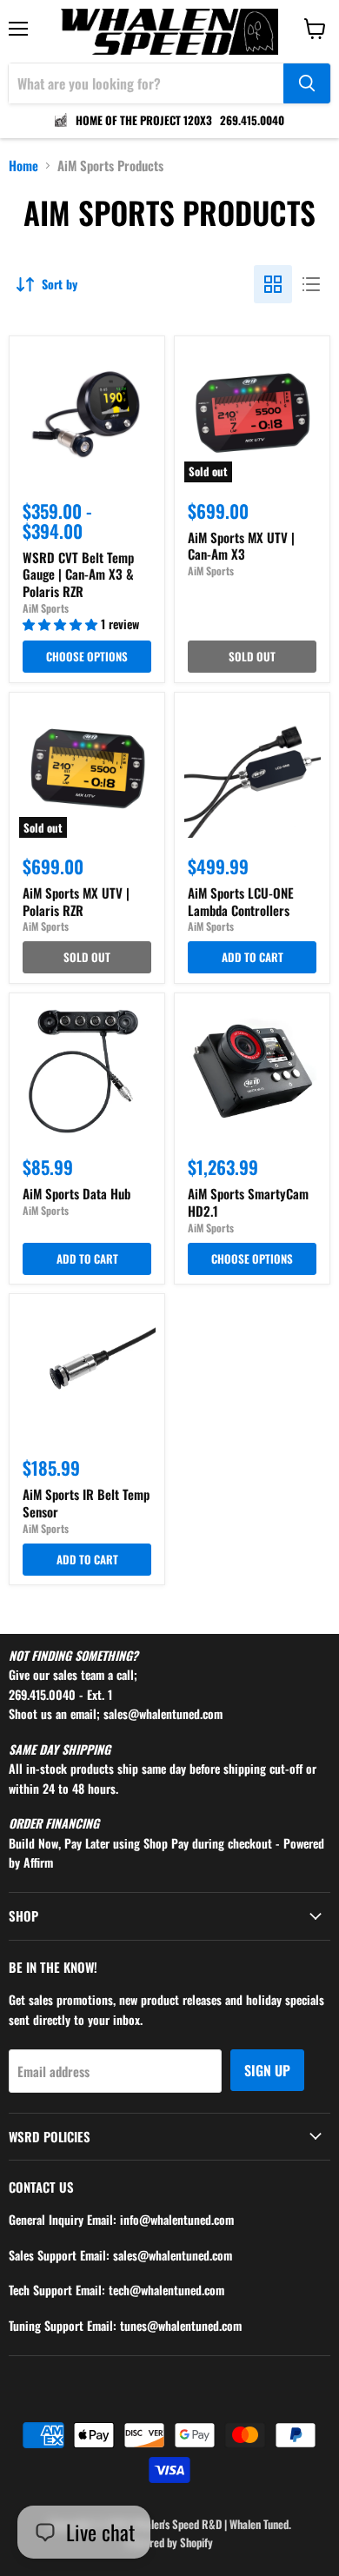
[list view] (311, 284)
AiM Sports (46, 608)
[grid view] (273, 284)
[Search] (307, 83)
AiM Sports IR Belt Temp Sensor (86, 1503)
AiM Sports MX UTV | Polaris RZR (76, 901)
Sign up (267, 2070)
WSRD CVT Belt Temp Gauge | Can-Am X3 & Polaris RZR (78, 574)
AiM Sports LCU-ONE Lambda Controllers (241, 901)
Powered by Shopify (169, 2542)
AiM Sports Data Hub (76, 1193)
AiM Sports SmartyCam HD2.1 (248, 1202)
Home (23, 166)
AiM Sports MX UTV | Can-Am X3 (241, 546)
